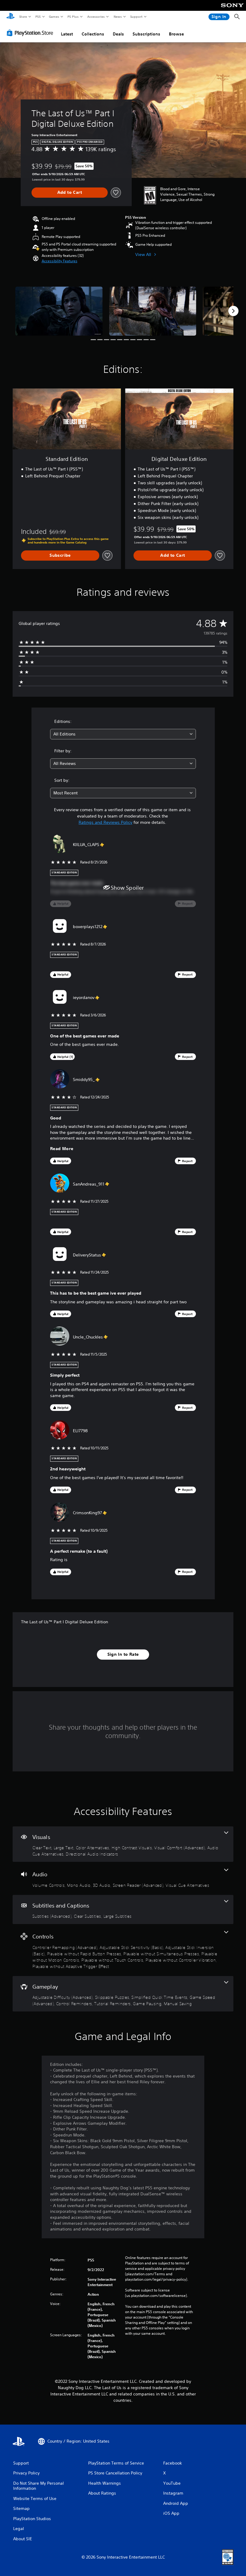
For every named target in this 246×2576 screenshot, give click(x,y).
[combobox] (123, 734)
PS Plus (73, 17)
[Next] (233, 311)
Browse (176, 34)
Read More (62, 1149)
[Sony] (232, 9)
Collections (93, 34)
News (118, 17)
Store (23, 17)
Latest (67, 34)
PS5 (38, 17)
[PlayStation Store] (31, 33)
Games (54, 17)
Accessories (96, 17)
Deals (118, 34)
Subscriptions (146, 34)
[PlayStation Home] (10, 17)
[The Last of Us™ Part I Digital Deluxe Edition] (59, 311)
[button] (60, 261)
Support (136, 17)
